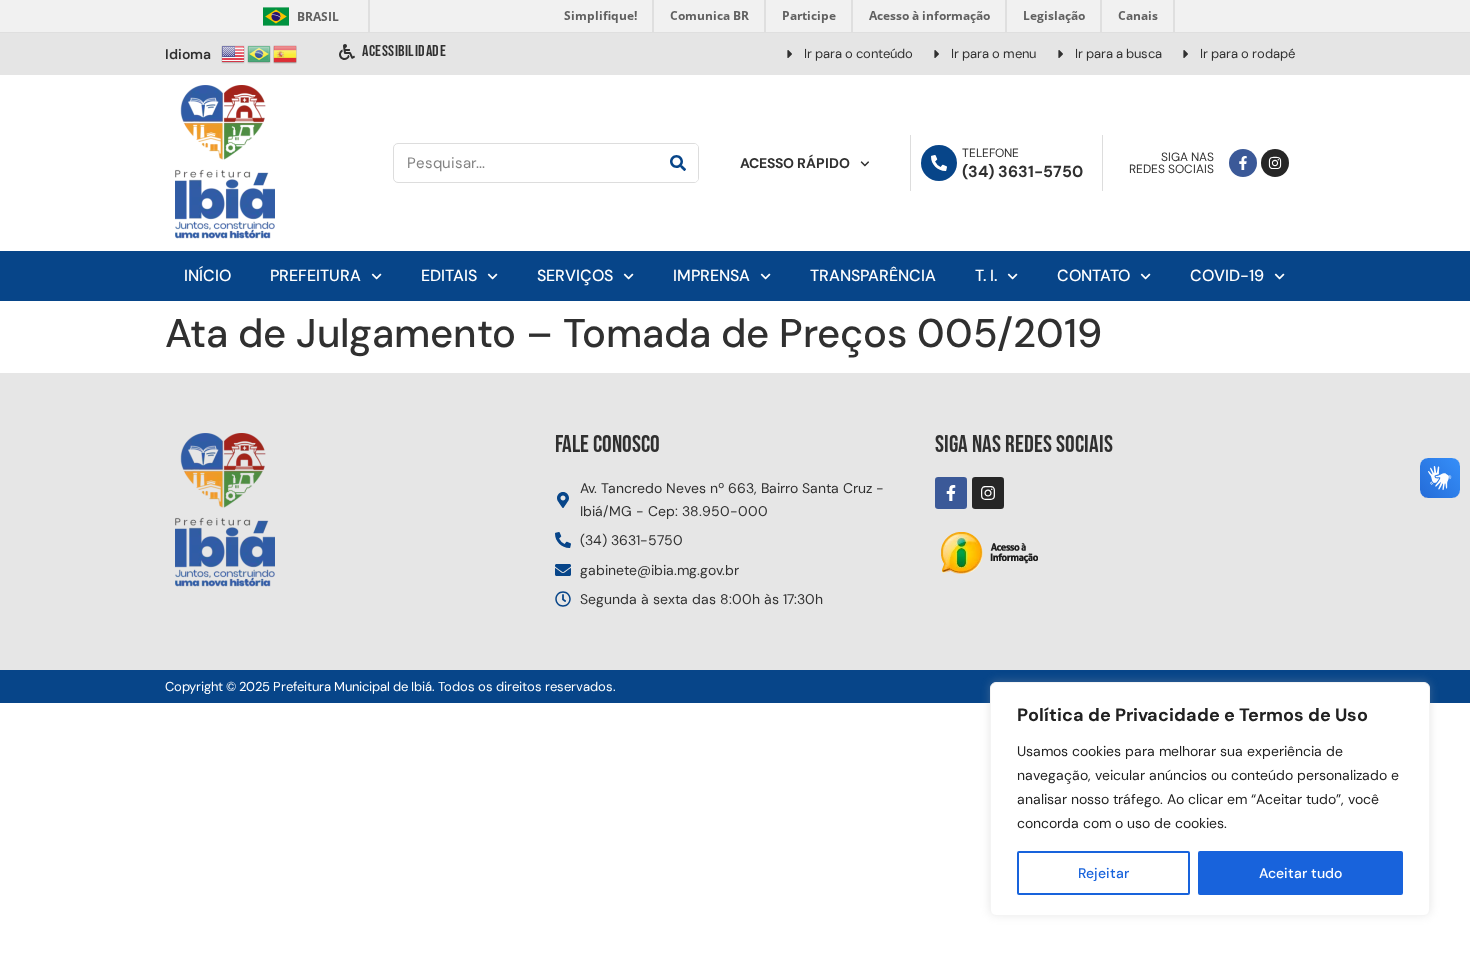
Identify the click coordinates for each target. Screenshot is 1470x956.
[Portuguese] (260, 52)
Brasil (297, 16)
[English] (234, 52)
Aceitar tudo (1300, 873)
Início (207, 275)
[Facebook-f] (1243, 163)
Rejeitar (1103, 873)
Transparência (873, 275)
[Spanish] (286, 52)
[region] (1210, 799)
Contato (1093, 275)
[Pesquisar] (678, 163)
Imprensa (711, 275)
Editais (449, 275)
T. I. (986, 275)
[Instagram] (1275, 163)
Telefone (990, 153)
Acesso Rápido (795, 163)
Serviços (575, 275)
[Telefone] (939, 163)
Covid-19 (1227, 275)
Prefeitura (315, 275)
